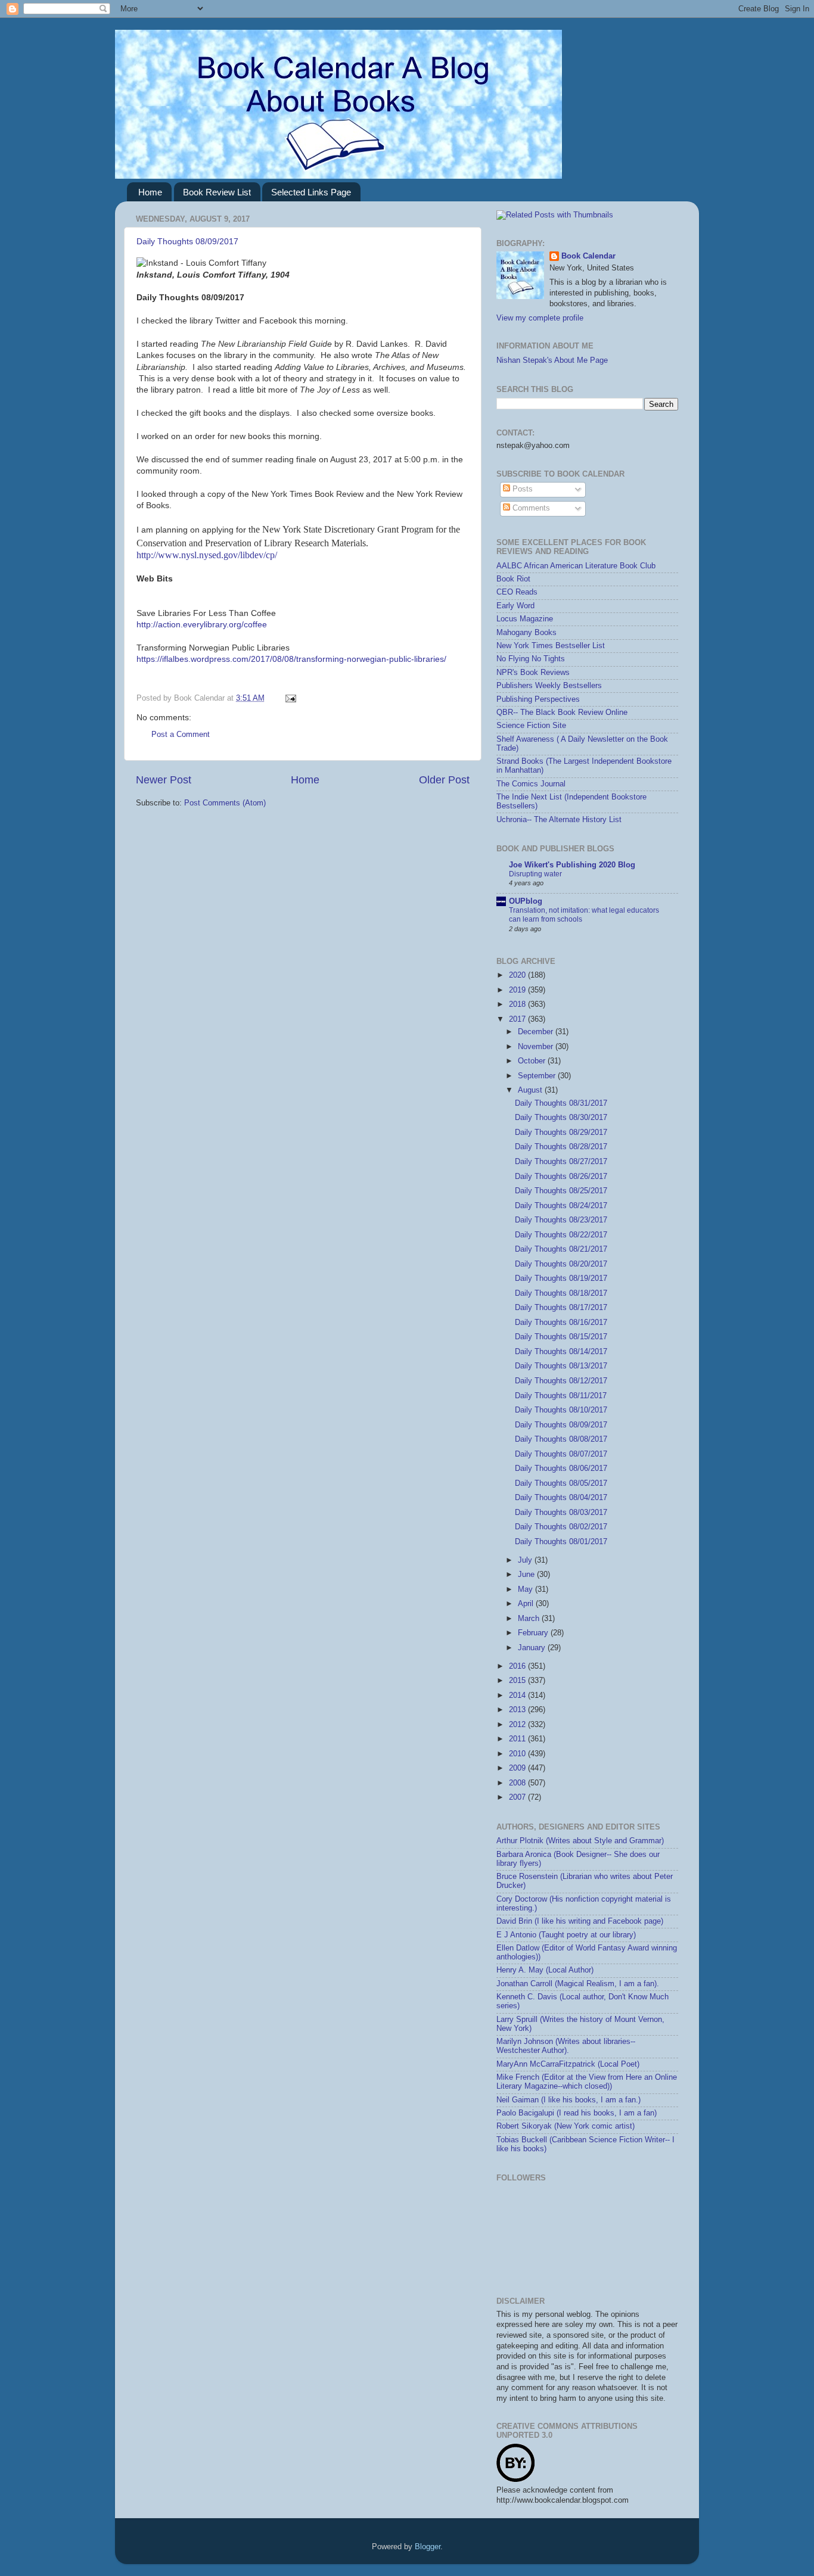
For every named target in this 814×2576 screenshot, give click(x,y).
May (526, 1589)
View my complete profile (540, 318)
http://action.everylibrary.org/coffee (202, 624)
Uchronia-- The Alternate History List (559, 820)
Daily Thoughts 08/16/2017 (561, 1323)
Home (150, 192)
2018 (518, 1004)
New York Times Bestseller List (551, 646)
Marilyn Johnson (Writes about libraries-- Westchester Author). (566, 2046)
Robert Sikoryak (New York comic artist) (566, 2126)
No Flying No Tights (531, 659)
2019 (518, 990)
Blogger (428, 2547)
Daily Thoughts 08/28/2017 (561, 1147)
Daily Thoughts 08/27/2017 (561, 1162)
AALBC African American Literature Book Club (576, 566)
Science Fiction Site (531, 726)
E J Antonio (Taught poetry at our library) (566, 1935)
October (533, 1061)
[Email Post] (289, 698)
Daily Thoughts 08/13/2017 (561, 1366)
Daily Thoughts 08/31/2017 (561, 1103)
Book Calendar (588, 256)
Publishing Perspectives (538, 699)
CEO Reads (517, 592)
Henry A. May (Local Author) (545, 1970)
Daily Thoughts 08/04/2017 (561, 1498)
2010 (518, 1754)
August (531, 1090)
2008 (518, 1783)
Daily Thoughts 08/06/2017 (561, 1469)
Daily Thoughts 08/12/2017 (561, 1381)
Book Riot (513, 579)
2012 (518, 1725)
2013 (518, 1710)
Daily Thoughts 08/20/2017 (561, 1264)
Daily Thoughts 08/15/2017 (561, 1337)
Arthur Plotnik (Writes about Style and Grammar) (580, 1841)
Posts (521, 489)
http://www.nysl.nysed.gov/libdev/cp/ (207, 555)
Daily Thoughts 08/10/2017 (561, 1410)
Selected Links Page (311, 192)
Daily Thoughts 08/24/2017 (561, 1206)
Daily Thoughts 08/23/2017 (561, 1220)
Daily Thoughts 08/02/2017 (561, 1527)
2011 (518, 1739)
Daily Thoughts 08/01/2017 (561, 1542)
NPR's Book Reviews (533, 673)
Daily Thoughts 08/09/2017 (187, 241)
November (537, 1047)
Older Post (444, 780)
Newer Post (164, 780)
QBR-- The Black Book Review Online (562, 713)
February (534, 1633)
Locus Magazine (525, 619)
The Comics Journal (531, 784)
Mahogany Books (526, 633)
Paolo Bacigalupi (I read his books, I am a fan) (577, 2113)
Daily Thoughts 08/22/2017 (561, 1235)
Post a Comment (181, 735)
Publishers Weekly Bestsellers (549, 686)
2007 (518, 1797)
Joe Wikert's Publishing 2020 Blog (572, 865)
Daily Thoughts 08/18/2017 (561, 1293)
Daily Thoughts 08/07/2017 (561, 1454)
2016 (518, 1666)
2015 (518, 1681)
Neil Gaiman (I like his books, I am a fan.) (568, 2100)
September (538, 1076)
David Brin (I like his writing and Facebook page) (580, 1921)
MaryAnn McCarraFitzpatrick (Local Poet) (568, 2064)
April (527, 1604)
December (537, 1032)
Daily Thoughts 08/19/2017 (561, 1278)
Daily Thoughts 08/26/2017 (561, 1177)
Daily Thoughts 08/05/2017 (561, 1483)
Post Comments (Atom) (225, 803)
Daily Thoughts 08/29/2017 (561, 1133)
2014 (518, 1695)
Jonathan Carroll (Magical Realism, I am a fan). (578, 1984)
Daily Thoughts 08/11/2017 (561, 1396)
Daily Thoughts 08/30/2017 (561, 1118)
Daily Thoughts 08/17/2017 (561, 1308)
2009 (518, 1768)
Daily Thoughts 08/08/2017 (561, 1439)
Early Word (515, 606)
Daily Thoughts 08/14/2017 (561, 1352)
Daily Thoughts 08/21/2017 (561, 1249)
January (533, 1648)
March (530, 1619)
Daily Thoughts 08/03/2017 (561, 1513)
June (527, 1575)
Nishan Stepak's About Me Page (552, 360)
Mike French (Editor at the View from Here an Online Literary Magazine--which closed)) (587, 2082)
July (526, 1560)
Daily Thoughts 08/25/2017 (561, 1191)
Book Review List (217, 192)
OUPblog (526, 901)
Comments (530, 508)
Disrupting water (535, 874)
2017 (518, 1019)
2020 (518, 975)
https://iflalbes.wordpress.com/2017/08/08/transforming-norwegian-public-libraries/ (291, 659)
